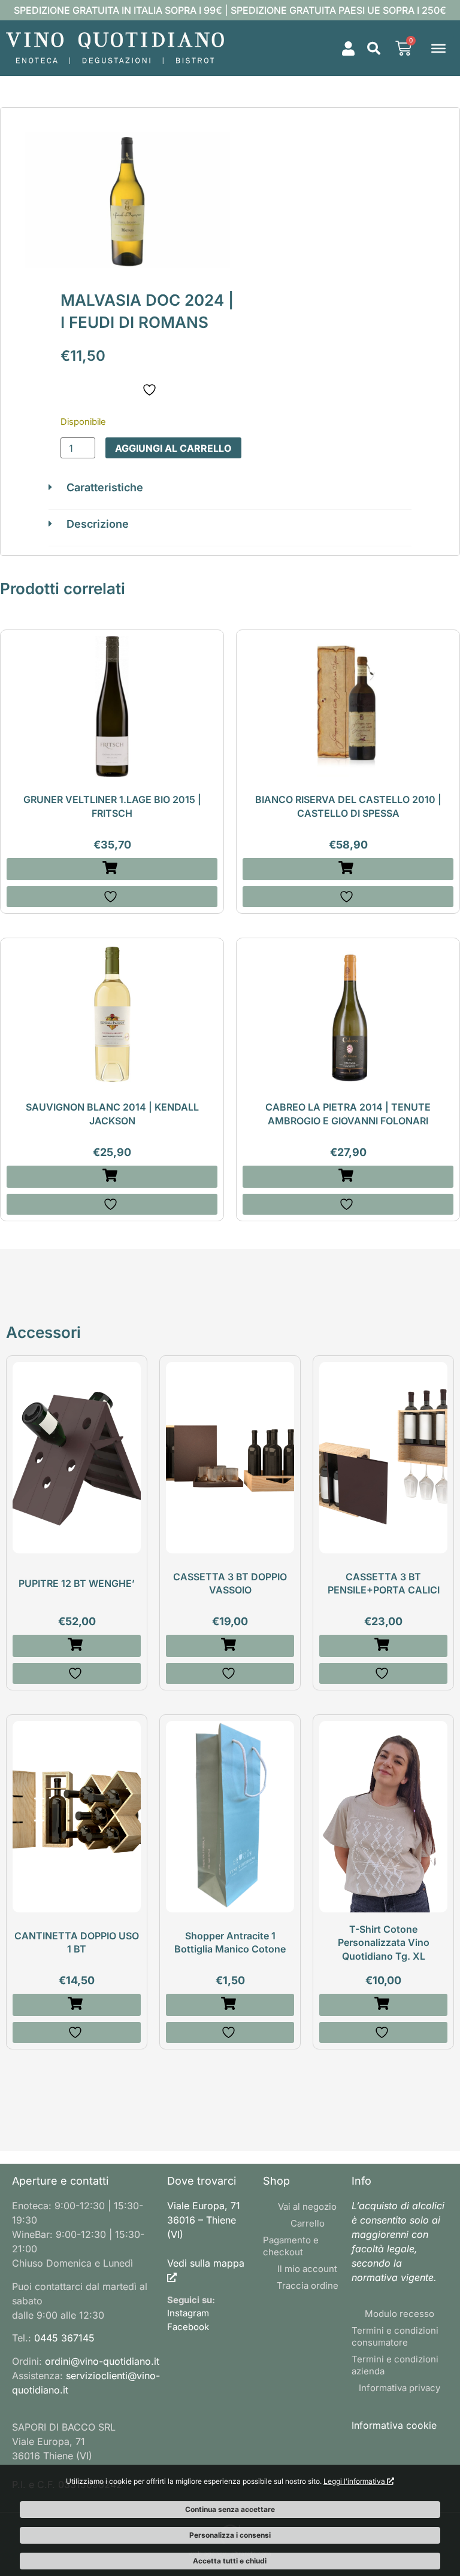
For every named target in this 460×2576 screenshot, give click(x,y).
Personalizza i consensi (230, 2535)
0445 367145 (64, 2338)
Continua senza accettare (230, 2509)
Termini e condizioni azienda (395, 2365)
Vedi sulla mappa (206, 2263)
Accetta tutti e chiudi (230, 2561)
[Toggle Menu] (438, 48)
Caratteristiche (105, 487)
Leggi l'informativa (355, 2481)
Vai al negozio (307, 2207)
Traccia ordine (308, 2285)
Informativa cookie (394, 2425)
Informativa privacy (400, 2388)
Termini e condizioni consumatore (395, 2336)
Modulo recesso (400, 2314)
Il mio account (307, 2269)
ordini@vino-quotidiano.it (102, 2361)
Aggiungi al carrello (173, 448)
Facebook (188, 2327)
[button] (374, 48)
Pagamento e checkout (291, 2246)
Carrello (308, 2223)
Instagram (188, 2313)
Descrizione (98, 524)
